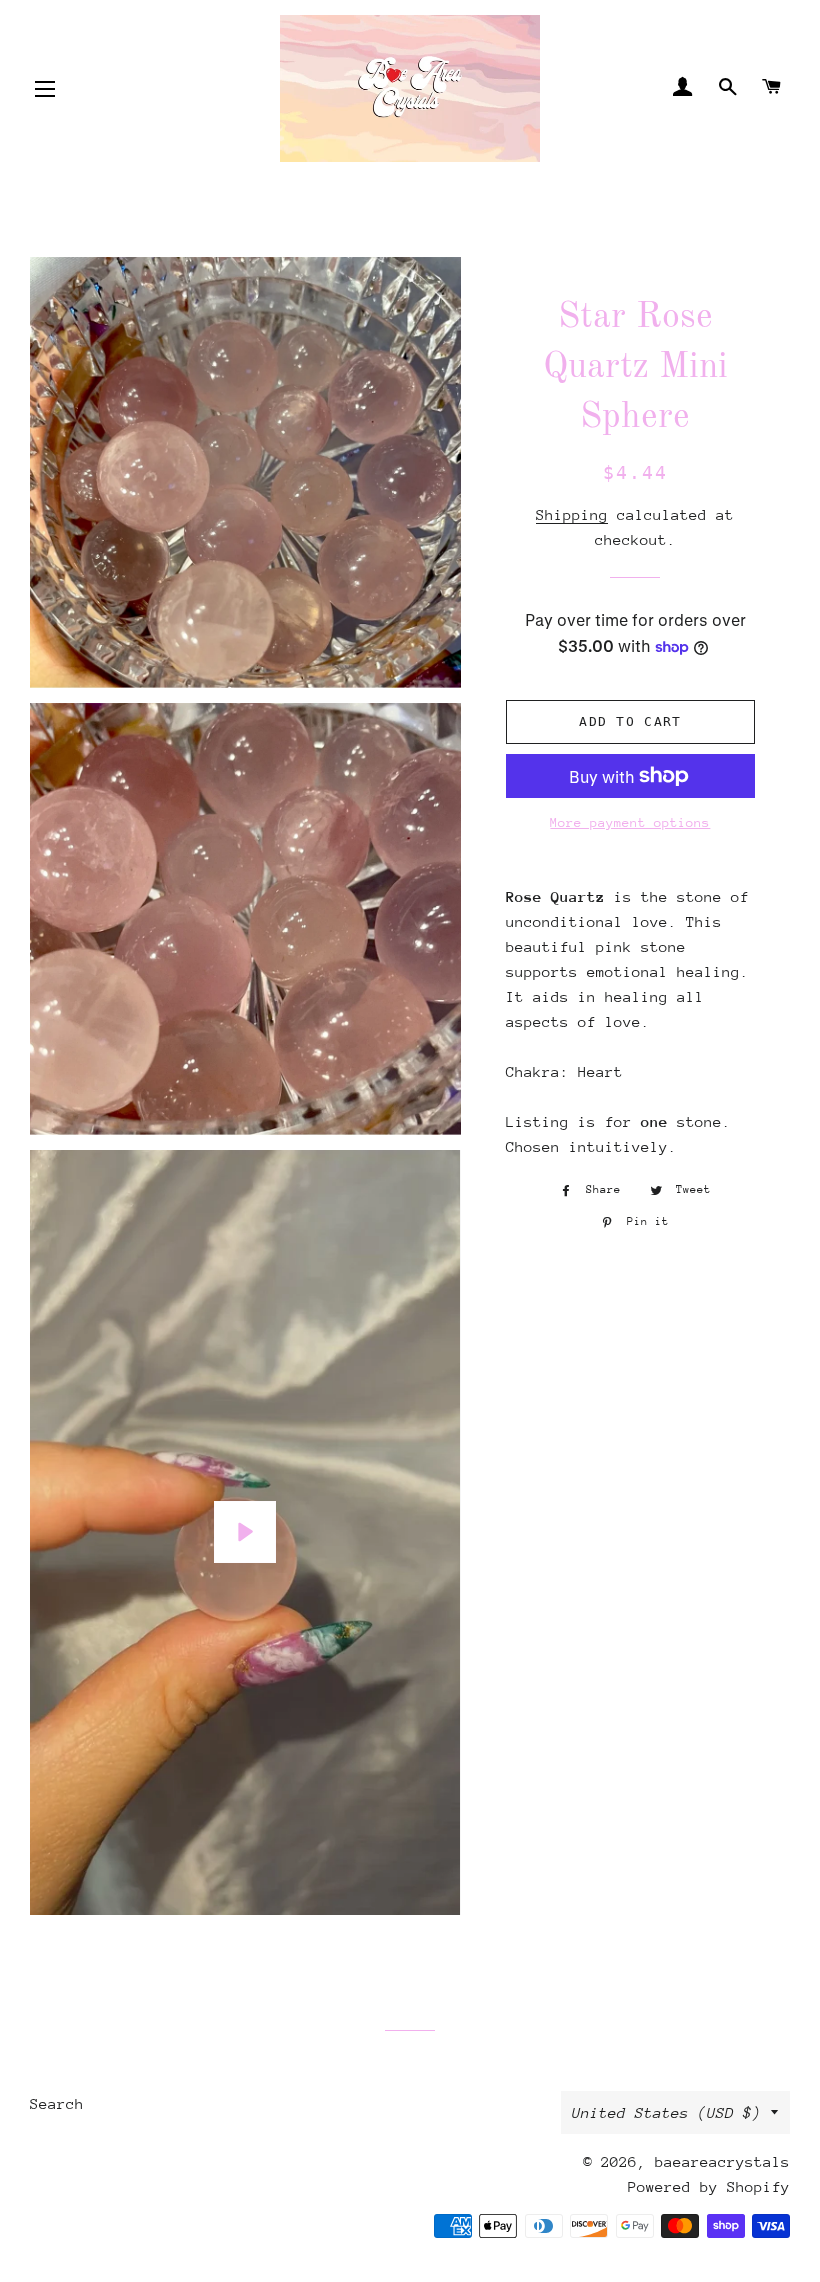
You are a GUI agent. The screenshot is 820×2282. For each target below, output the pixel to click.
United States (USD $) (666, 2112)
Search (57, 2103)
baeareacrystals (722, 2161)
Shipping (572, 514)
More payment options (630, 822)
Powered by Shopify (709, 2186)
